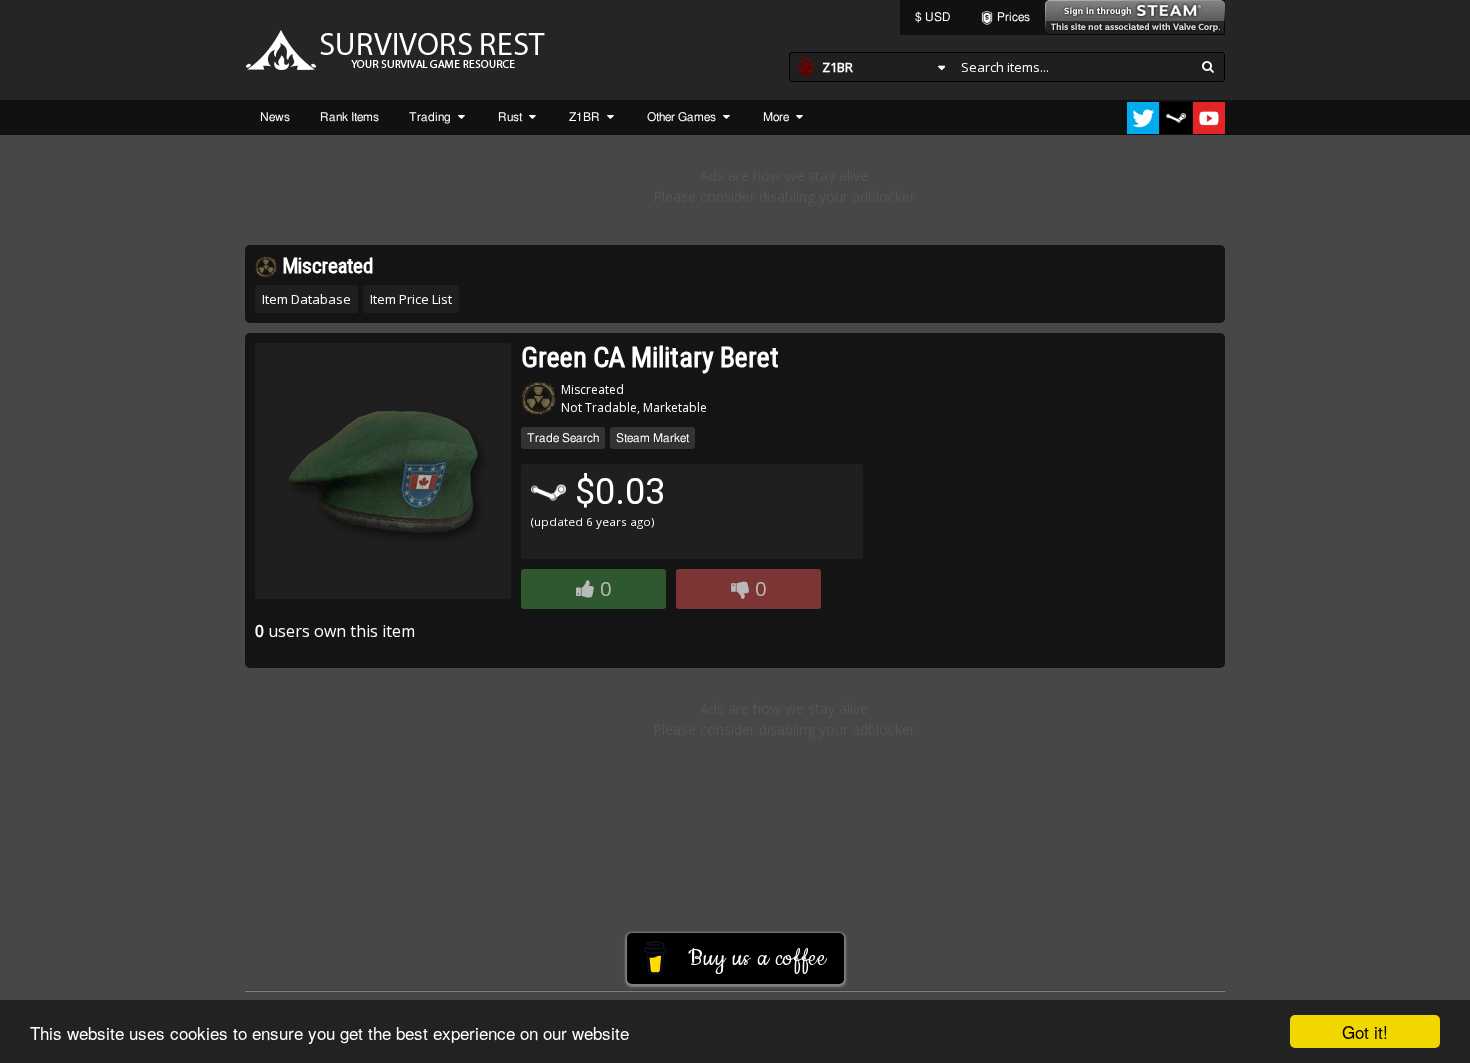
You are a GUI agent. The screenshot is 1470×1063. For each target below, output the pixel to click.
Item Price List (411, 299)
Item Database (306, 299)
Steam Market (652, 438)
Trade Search (563, 438)
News (275, 117)
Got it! (1365, 1031)
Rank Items (349, 117)
